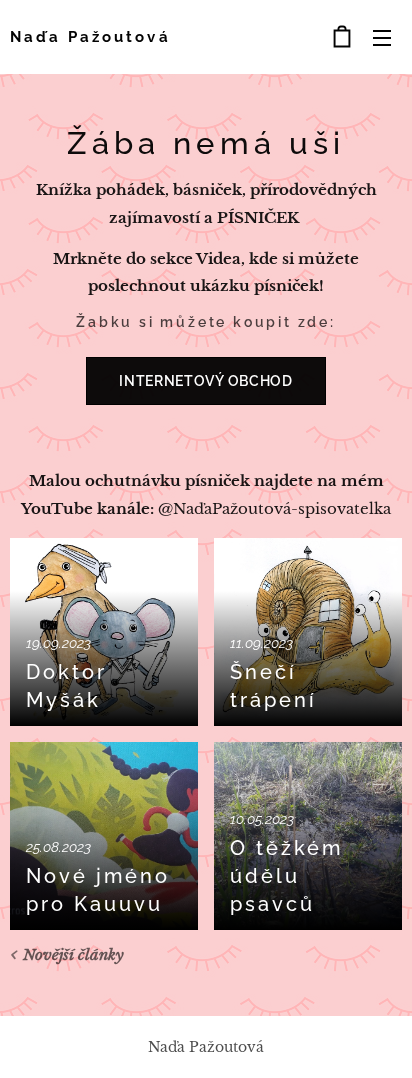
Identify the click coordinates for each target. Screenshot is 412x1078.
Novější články (73, 954)
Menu (382, 37)
